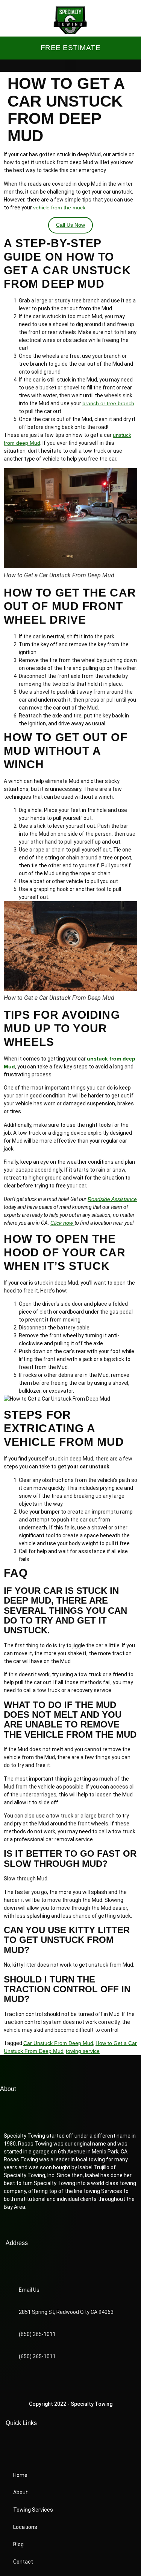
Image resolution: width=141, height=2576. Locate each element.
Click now (62, 1223)
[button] (71, 66)
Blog (18, 2544)
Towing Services (33, 2510)
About (20, 2492)
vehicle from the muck (59, 208)
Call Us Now (70, 225)
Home (20, 2475)
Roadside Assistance (112, 1199)
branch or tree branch (108, 403)
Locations (25, 2527)
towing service (83, 2051)
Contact (23, 2562)
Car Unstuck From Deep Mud (58, 2043)
